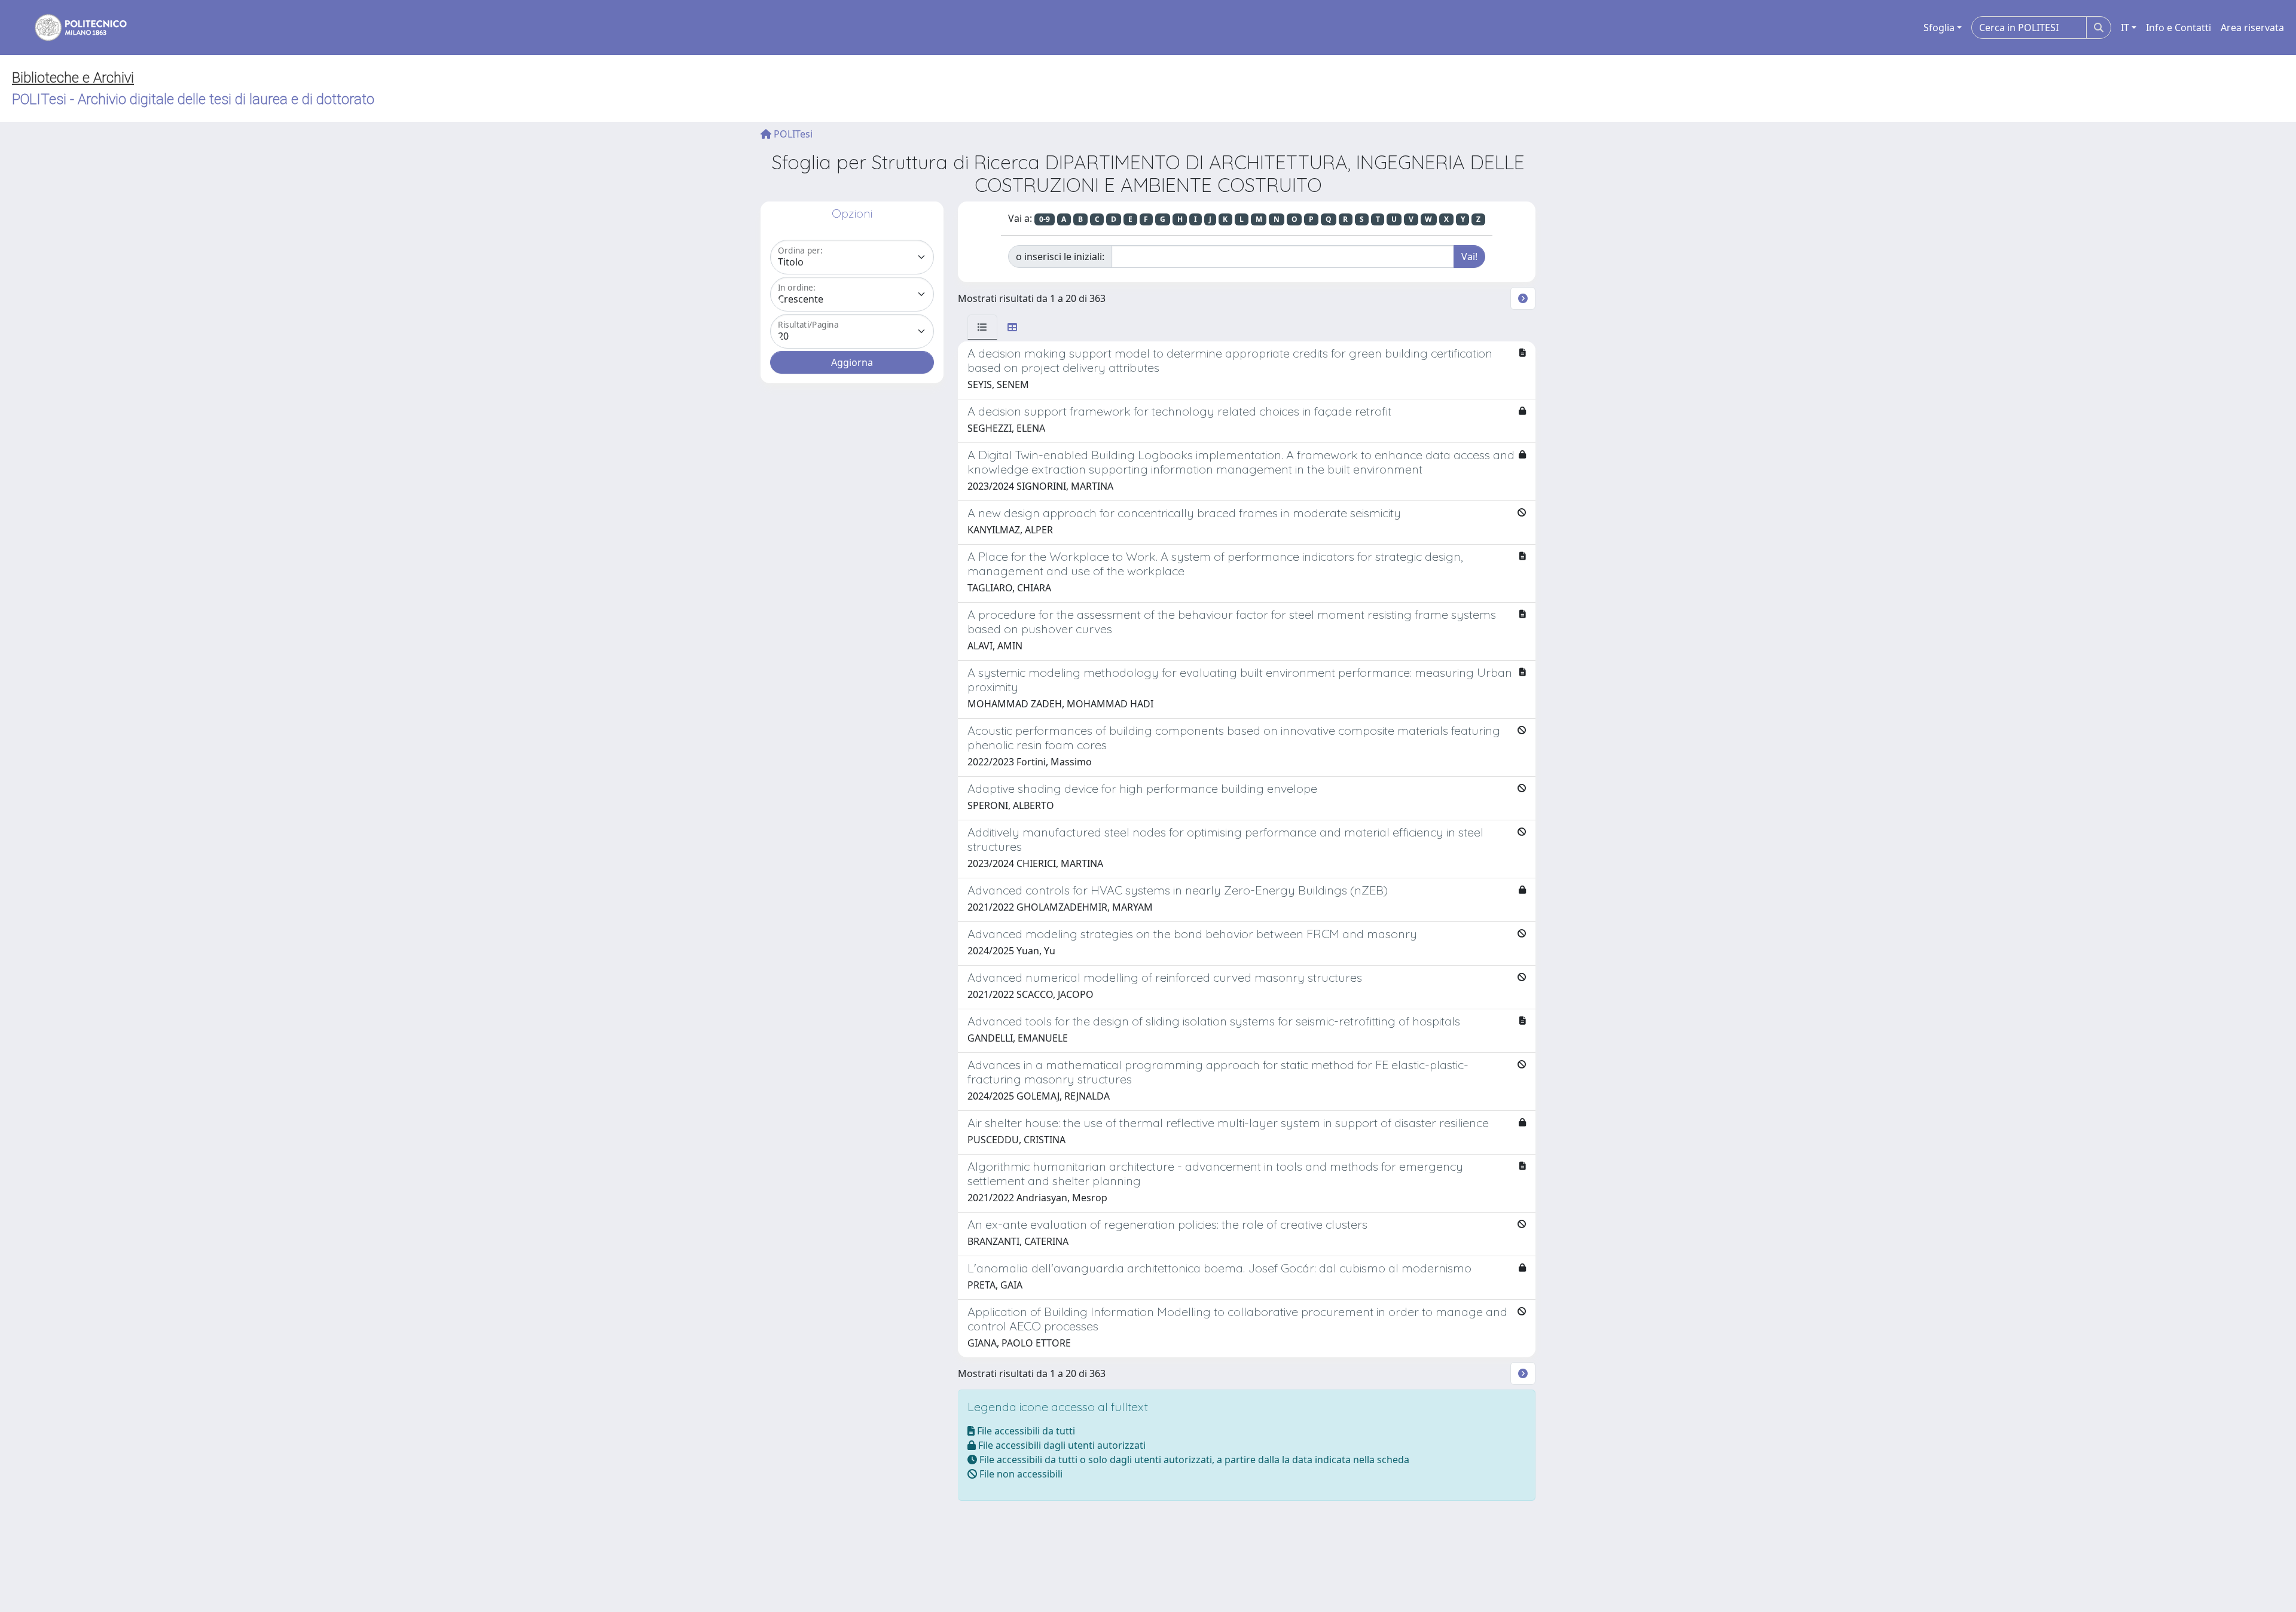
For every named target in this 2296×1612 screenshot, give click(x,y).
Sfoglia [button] (1939, 28)
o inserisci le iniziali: (1060, 257)
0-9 (1045, 219)
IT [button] (2125, 28)
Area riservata (2252, 28)
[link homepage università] (73, 28)
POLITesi (792, 134)
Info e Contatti (2179, 28)
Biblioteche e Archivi (73, 78)
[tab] (982, 327)
